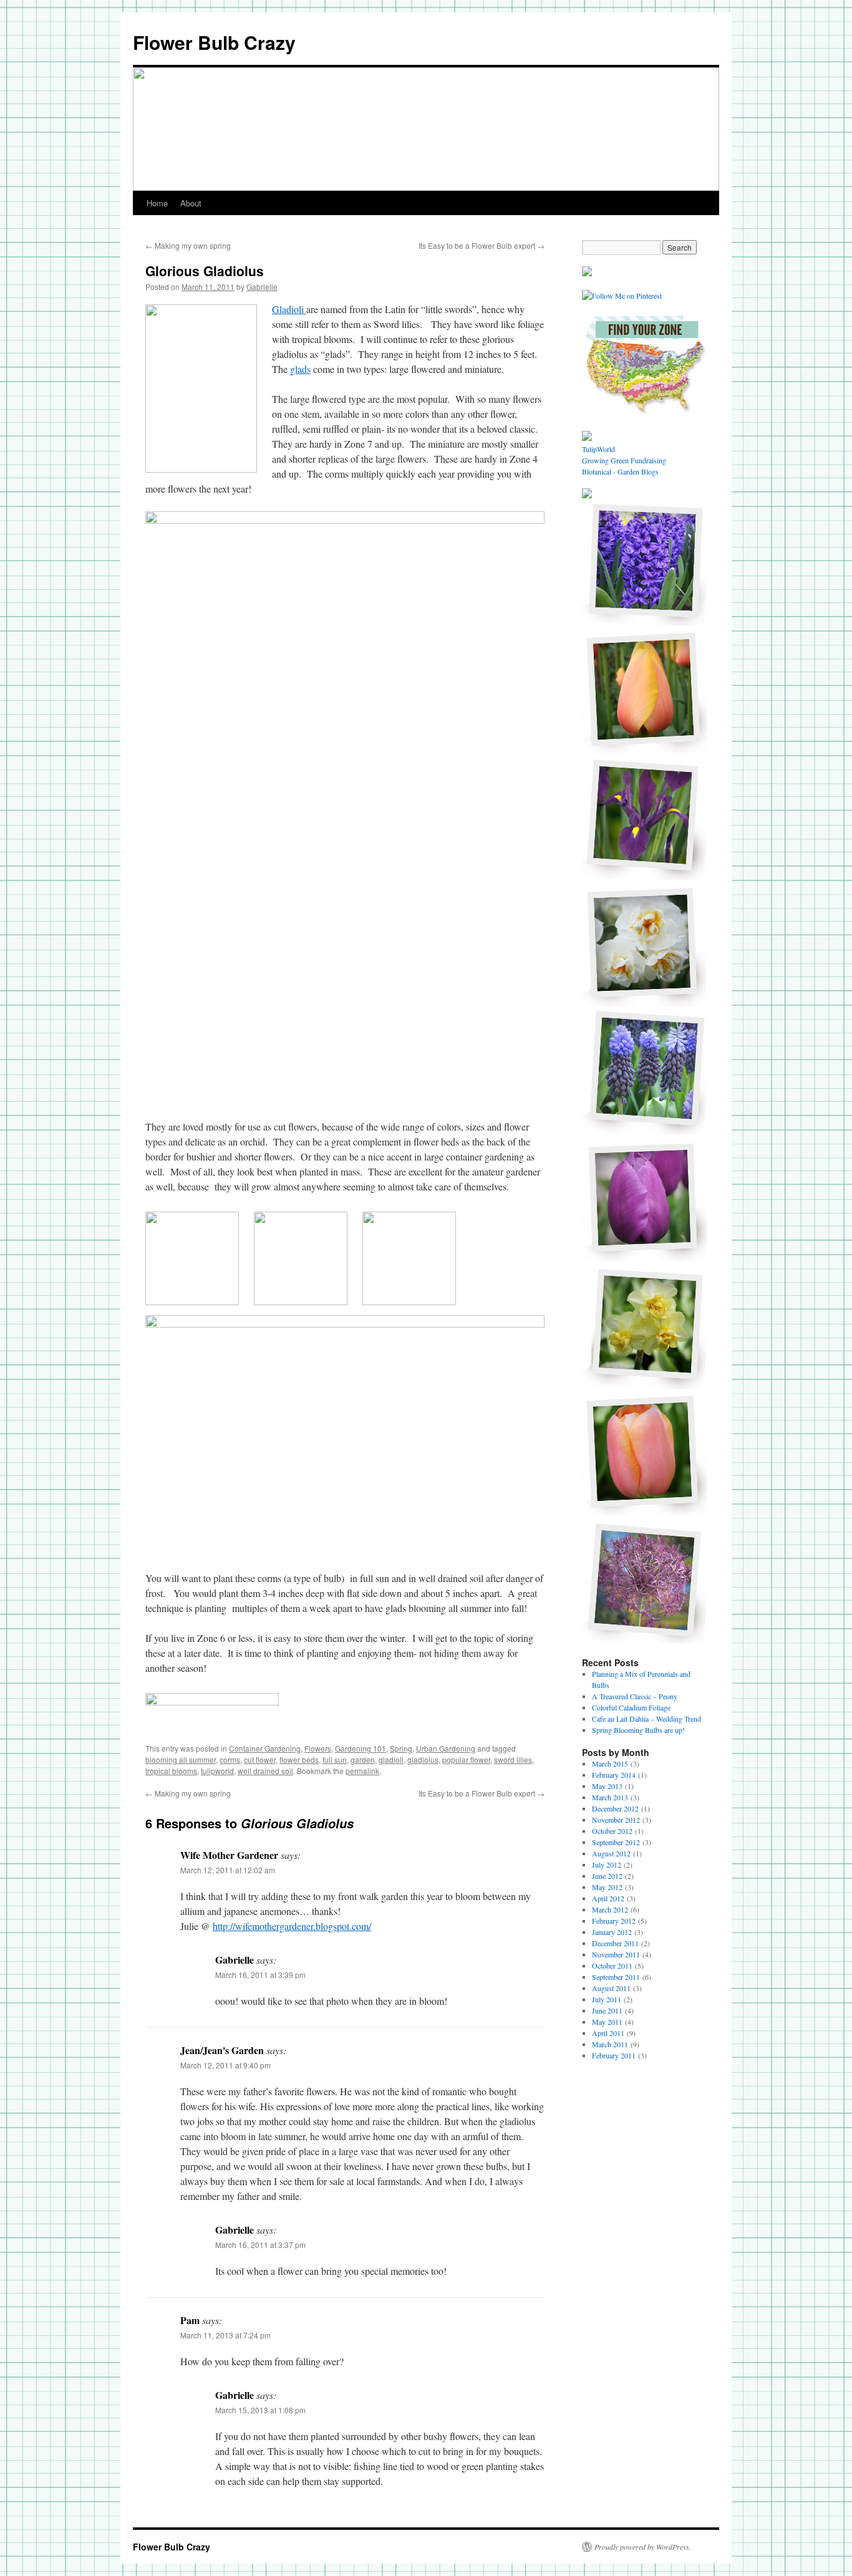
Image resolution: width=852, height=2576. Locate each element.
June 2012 (607, 1876)
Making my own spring (188, 245)
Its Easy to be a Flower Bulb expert (482, 245)
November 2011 (616, 1954)
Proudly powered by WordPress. (643, 2547)
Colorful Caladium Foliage (631, 1707)
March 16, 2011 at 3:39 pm (260, 1975)
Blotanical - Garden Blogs (620, 471)
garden (363, 1759)
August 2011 (611, 1988)
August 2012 (611, 1853)
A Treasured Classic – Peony (635, 1696)
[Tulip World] (587, 273)
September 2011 (616, 1977)
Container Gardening (265, 1748)
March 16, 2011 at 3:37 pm (260, 2245)
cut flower (260, 1759)
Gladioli (289, 309)
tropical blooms (171, 1771)
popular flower (466, 1759)
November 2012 (616, 1820)
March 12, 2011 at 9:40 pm (225, 2065)
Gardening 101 (361, 1748)
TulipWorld (598, 449)
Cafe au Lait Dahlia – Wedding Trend (646, 1719)
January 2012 (612, 1932)
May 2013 (607, 1786)
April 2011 (608, 2033)
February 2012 (614, 1921)
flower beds (299, 1759)
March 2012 (610, 1909)
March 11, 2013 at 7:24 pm (225, 2335)
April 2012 (608, 1898)
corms (230, 1759)
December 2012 (615, 1808)
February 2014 (614, 1775)
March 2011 (610, 2044)
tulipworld (217, 1771)
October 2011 (612, 1966)
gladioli (391, 1759)
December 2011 (615, 1943)
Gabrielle (262, 287)
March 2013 (610, 1797)
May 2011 (607, 2022)
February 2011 (614, 2055)
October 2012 (612, 1831)
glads (300, 369)
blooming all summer (181, 1759)
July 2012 (607, 1864)
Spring (401, 1748)
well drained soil (265, 1771)
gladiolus (423, 1759)
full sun (335, 1759)
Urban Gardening (446, 1748)
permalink (362, 1771)
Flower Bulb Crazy (214, 42)
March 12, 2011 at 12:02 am (228, 1870)
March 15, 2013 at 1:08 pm (260, 2410)
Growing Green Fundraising (624, 460)
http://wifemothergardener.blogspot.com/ (292, 1926)
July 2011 (607, 1999)
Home (157, 203)
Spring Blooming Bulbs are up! (638, 1730)
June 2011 (607, 2010)
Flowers (318, 1748)
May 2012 (607, 1887)
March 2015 (610, 1763)
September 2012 (616, 1842)
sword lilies (513, 1759)
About (191, 203)
